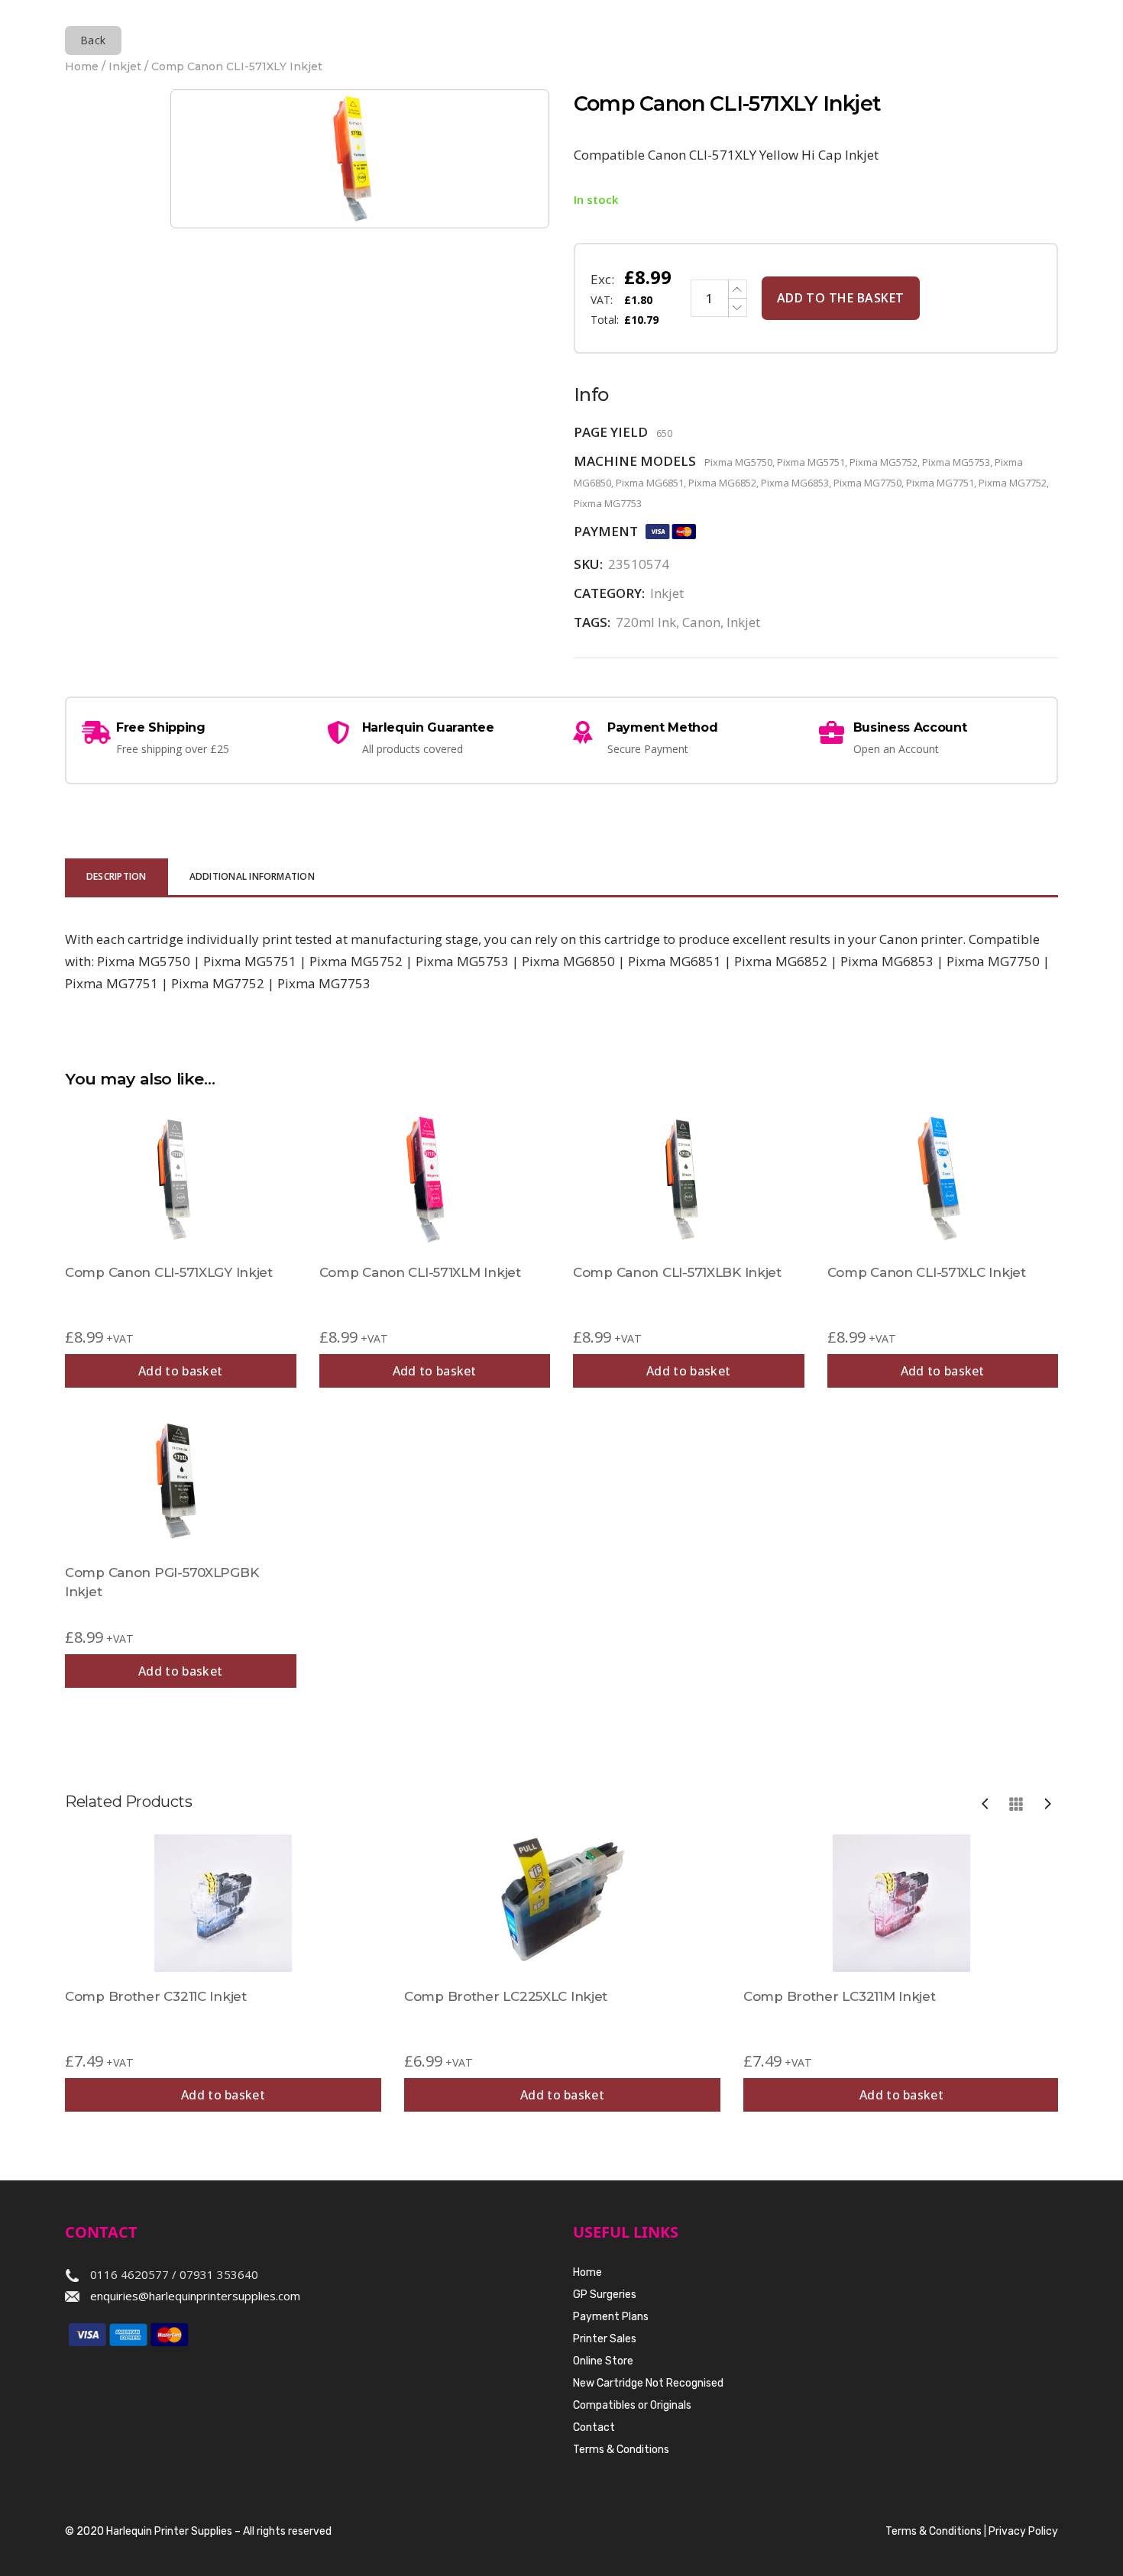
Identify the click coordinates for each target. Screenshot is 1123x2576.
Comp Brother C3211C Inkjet (156, 1996)
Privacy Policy (1023, 2531)
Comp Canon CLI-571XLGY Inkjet (169, 1272)
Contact (594, 2427)
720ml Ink (646, 622)
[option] (223, 1973)
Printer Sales (605, 2339)
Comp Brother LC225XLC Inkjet (506, 1996)
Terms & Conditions (621, 2450)
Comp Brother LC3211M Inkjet (839, 1996)
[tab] (117, 878)
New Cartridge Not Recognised (648, 2383)
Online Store (603, 2361)
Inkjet (125, 66)
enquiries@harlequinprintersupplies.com (195, 2296)
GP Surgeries (605, 2295)
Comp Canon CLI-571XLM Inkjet (420, 1272)
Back (93, 40)
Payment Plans (611, 2317)
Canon (701, 622)
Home (82, 66)
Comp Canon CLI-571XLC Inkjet (927, 1272)
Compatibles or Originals (632, 2405)
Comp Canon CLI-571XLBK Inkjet (677, 1272)
